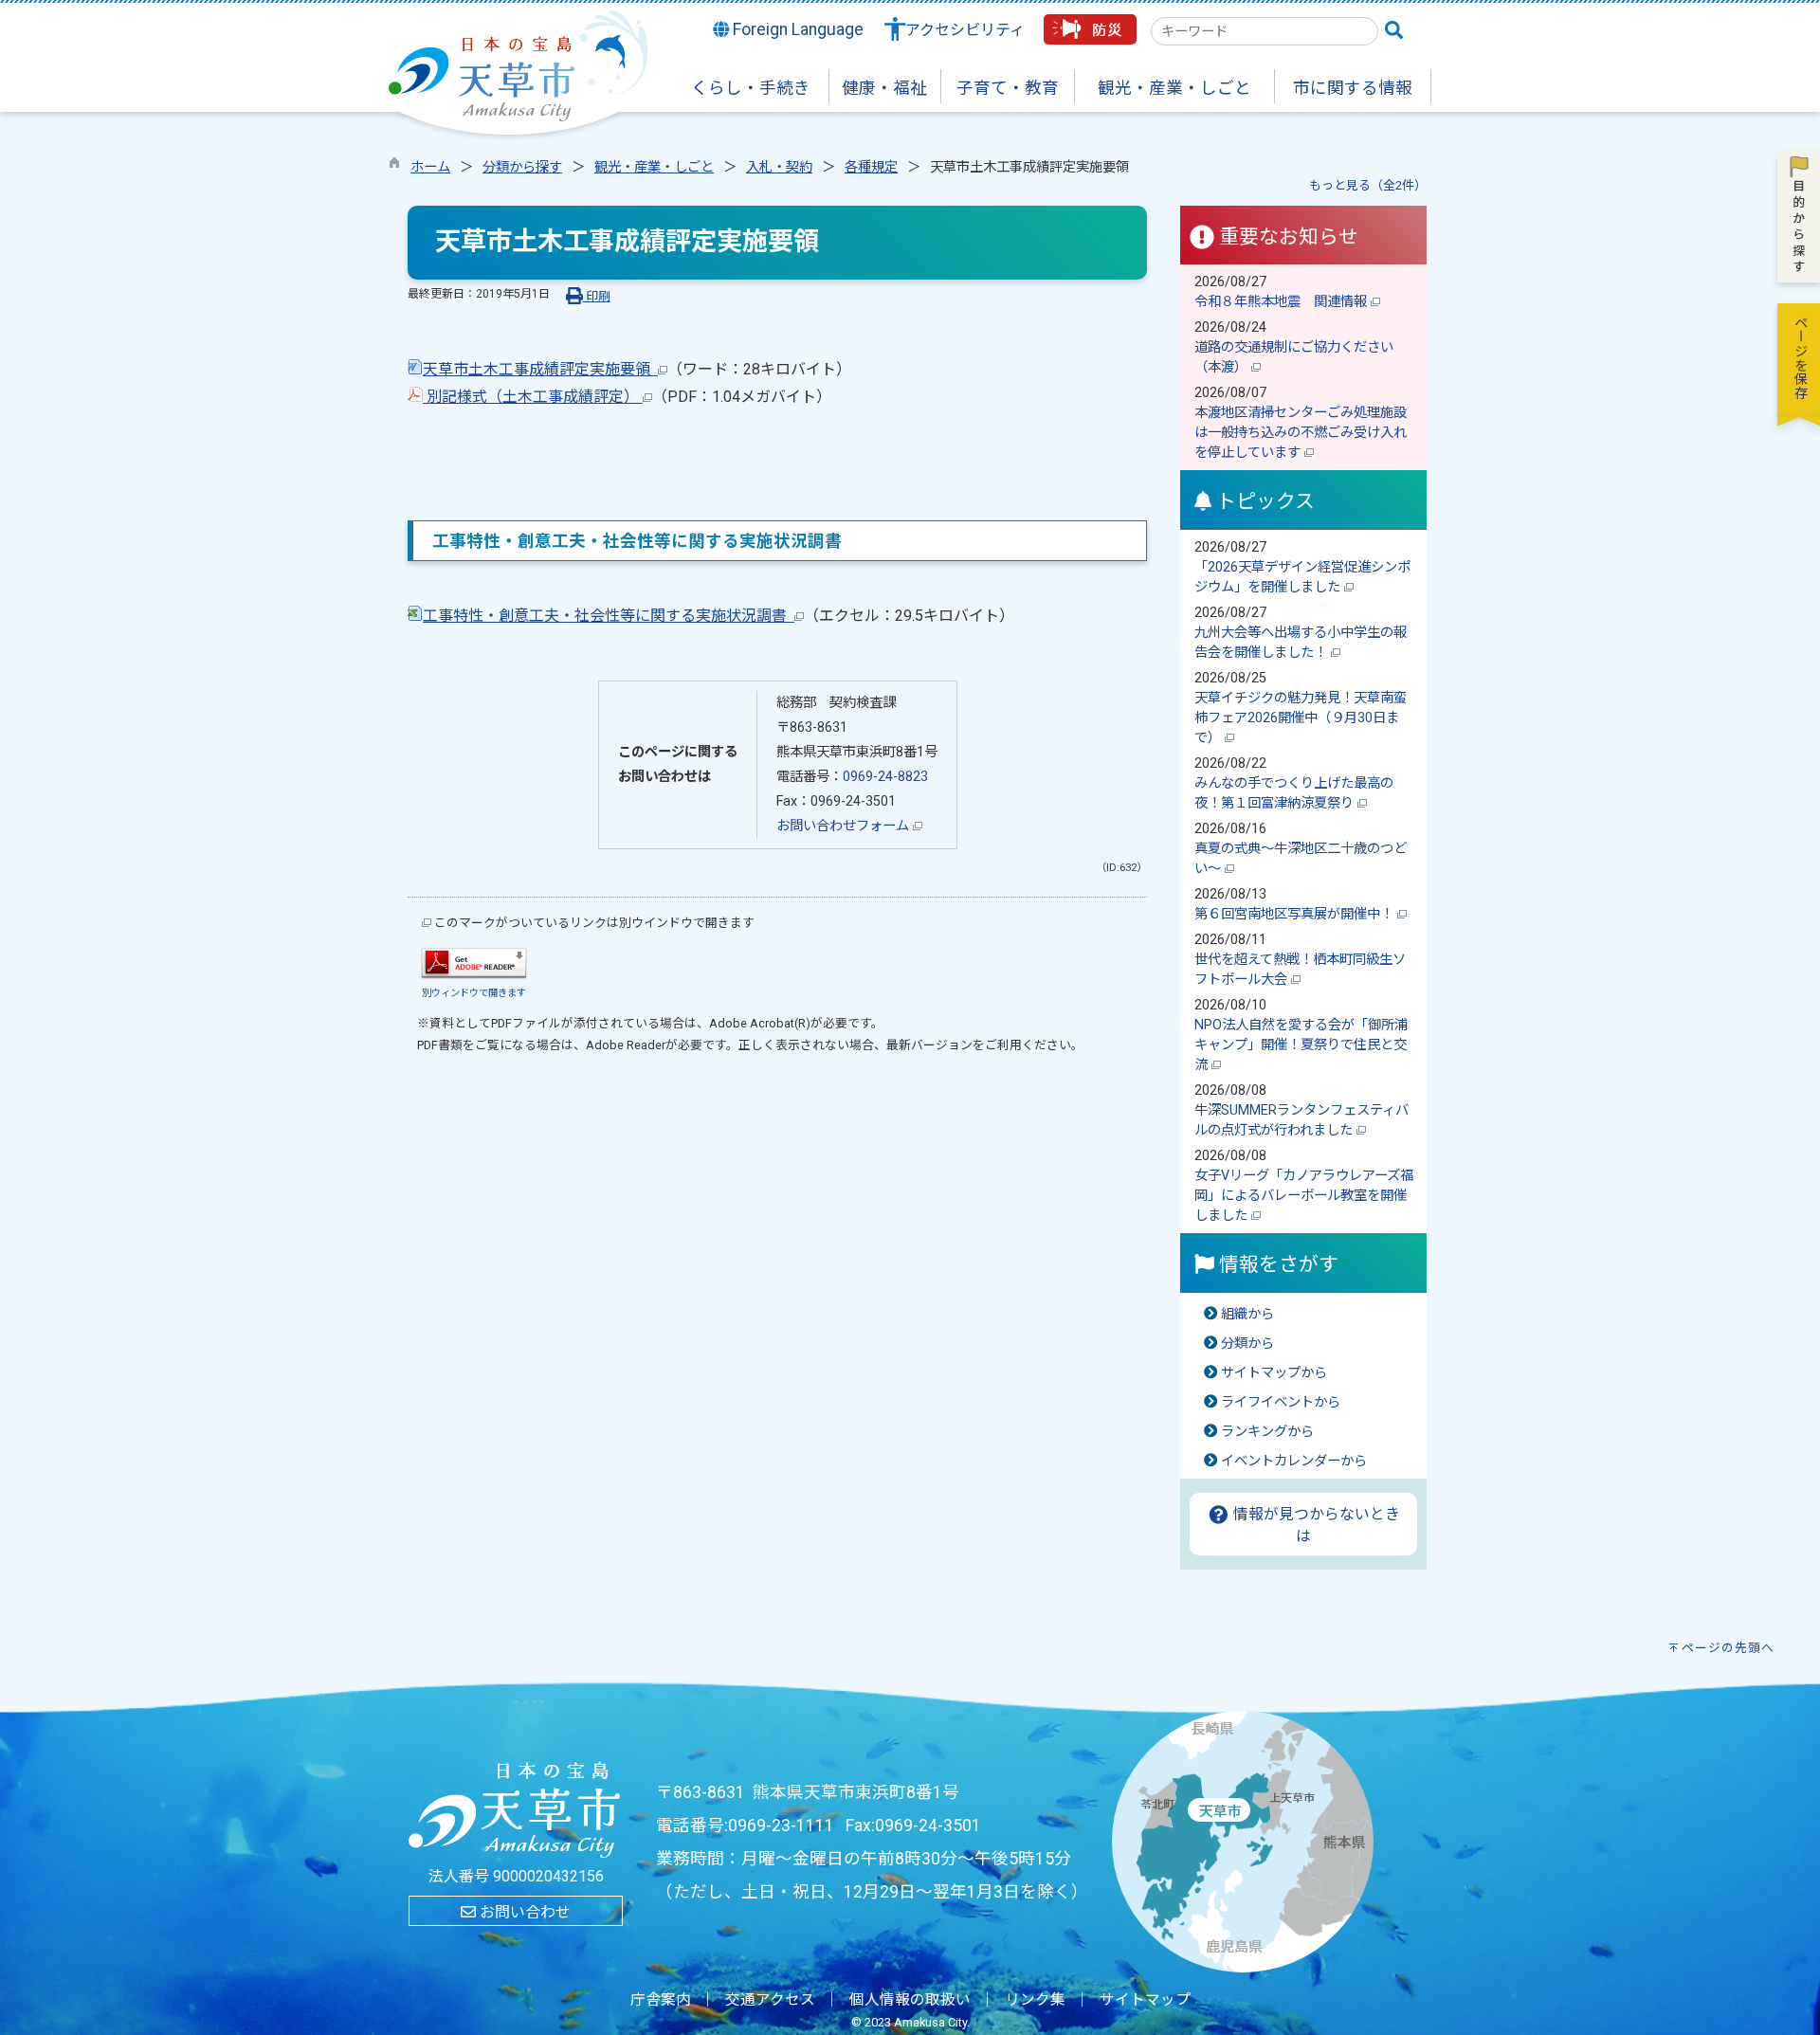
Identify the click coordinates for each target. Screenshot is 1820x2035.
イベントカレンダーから (1294, 1461)
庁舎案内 (661, 2000)
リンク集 (1035, 2000)
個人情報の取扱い (910, 2000)
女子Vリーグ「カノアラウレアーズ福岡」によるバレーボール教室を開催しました (1304, 1196)
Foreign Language (796, 29)
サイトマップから (1274, 1373)
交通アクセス (770, 2000)
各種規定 (871, 167)
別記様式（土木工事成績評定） (533, 397)
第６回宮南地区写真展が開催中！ (1296, 914)
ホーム (430, 167)
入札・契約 (779, 167)
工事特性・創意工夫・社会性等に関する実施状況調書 (609, 616)
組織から (1247, 1314)
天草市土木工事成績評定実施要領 (540, 369)
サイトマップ (1145, 2000)
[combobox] (1265, 31)
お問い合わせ (523, 1912)
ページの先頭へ (1728, 1648)
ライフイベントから (1281, 1402)
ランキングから (1267, 1432)
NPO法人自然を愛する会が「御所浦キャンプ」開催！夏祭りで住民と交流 (1301, 1045)
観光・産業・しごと (654, 167)
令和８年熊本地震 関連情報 (1283, 302)
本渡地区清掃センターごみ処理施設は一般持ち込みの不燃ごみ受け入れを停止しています (1301, 433)
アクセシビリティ (965, 30)
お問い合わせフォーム (845, 826)
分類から (1247, 1344)
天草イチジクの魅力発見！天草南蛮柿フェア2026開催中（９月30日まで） (1301, 718)
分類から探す (522, 167)
